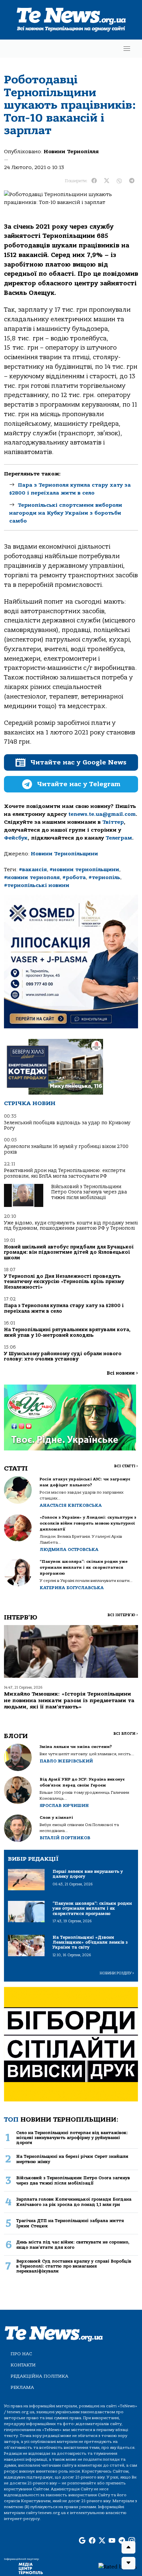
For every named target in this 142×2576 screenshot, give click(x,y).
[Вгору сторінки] (128, 2547)
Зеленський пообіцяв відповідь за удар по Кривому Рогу (67, 1125)
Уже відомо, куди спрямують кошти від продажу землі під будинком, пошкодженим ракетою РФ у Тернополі (71, 1226)
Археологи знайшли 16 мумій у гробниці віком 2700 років (66, 1149)
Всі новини (122, 1373)
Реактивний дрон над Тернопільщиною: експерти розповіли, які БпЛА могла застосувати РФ (65, 1173)
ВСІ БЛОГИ (126, 1734)
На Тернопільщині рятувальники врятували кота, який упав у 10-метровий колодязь (67, 1332)
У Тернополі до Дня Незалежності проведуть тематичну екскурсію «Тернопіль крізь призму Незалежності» (64, 1282)
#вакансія (33, 870)
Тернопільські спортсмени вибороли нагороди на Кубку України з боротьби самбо (66, 513)
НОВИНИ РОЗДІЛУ (117, 1973)
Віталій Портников (65, 1838)
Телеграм (119, 838)
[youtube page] (112, 2541)
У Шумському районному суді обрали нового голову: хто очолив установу (63, 1356)
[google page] (82, 2541)
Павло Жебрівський (66, 1761)
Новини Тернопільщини (64, 854)
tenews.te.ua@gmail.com (102, 814)
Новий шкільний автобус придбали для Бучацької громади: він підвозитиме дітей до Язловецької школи (69, 1252)
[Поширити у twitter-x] (107, 181)
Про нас (21, 2354)
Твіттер (113, 822)
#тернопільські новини (37, 885)
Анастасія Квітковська (71, 1505)
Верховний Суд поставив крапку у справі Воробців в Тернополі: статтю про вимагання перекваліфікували (74, 2266)
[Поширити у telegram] (132, 181)
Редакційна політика (39, 2376)
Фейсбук (16, 838)
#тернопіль (104, 877)
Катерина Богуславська (72, 1588)
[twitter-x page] (102, 2541)
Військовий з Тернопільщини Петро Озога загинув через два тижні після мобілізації (89, 1192)
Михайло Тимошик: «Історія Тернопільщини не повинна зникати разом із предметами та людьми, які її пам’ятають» (69, 1700)
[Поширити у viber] (119, 181)
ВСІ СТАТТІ (126, 1466)
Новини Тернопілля (71, 152)
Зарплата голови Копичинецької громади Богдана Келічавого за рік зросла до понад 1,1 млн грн (74, 2202)
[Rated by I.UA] (118, 2566)
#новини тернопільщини (84, 870)
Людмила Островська (69, 1549)
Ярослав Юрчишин (64, 1805)
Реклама (22, 2387)
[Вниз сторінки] (128, 2563)
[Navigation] (127, 49)
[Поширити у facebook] (94, 181)
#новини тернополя (32, 877)
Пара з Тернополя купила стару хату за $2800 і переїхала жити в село (64, 1308)
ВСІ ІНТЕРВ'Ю (123, 1615)
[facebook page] (92, 2541)
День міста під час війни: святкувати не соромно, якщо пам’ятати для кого (73, 2245)
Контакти (23, 2365)
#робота (74, 877)
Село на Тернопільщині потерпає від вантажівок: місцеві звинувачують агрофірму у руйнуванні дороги (72, 2138)
